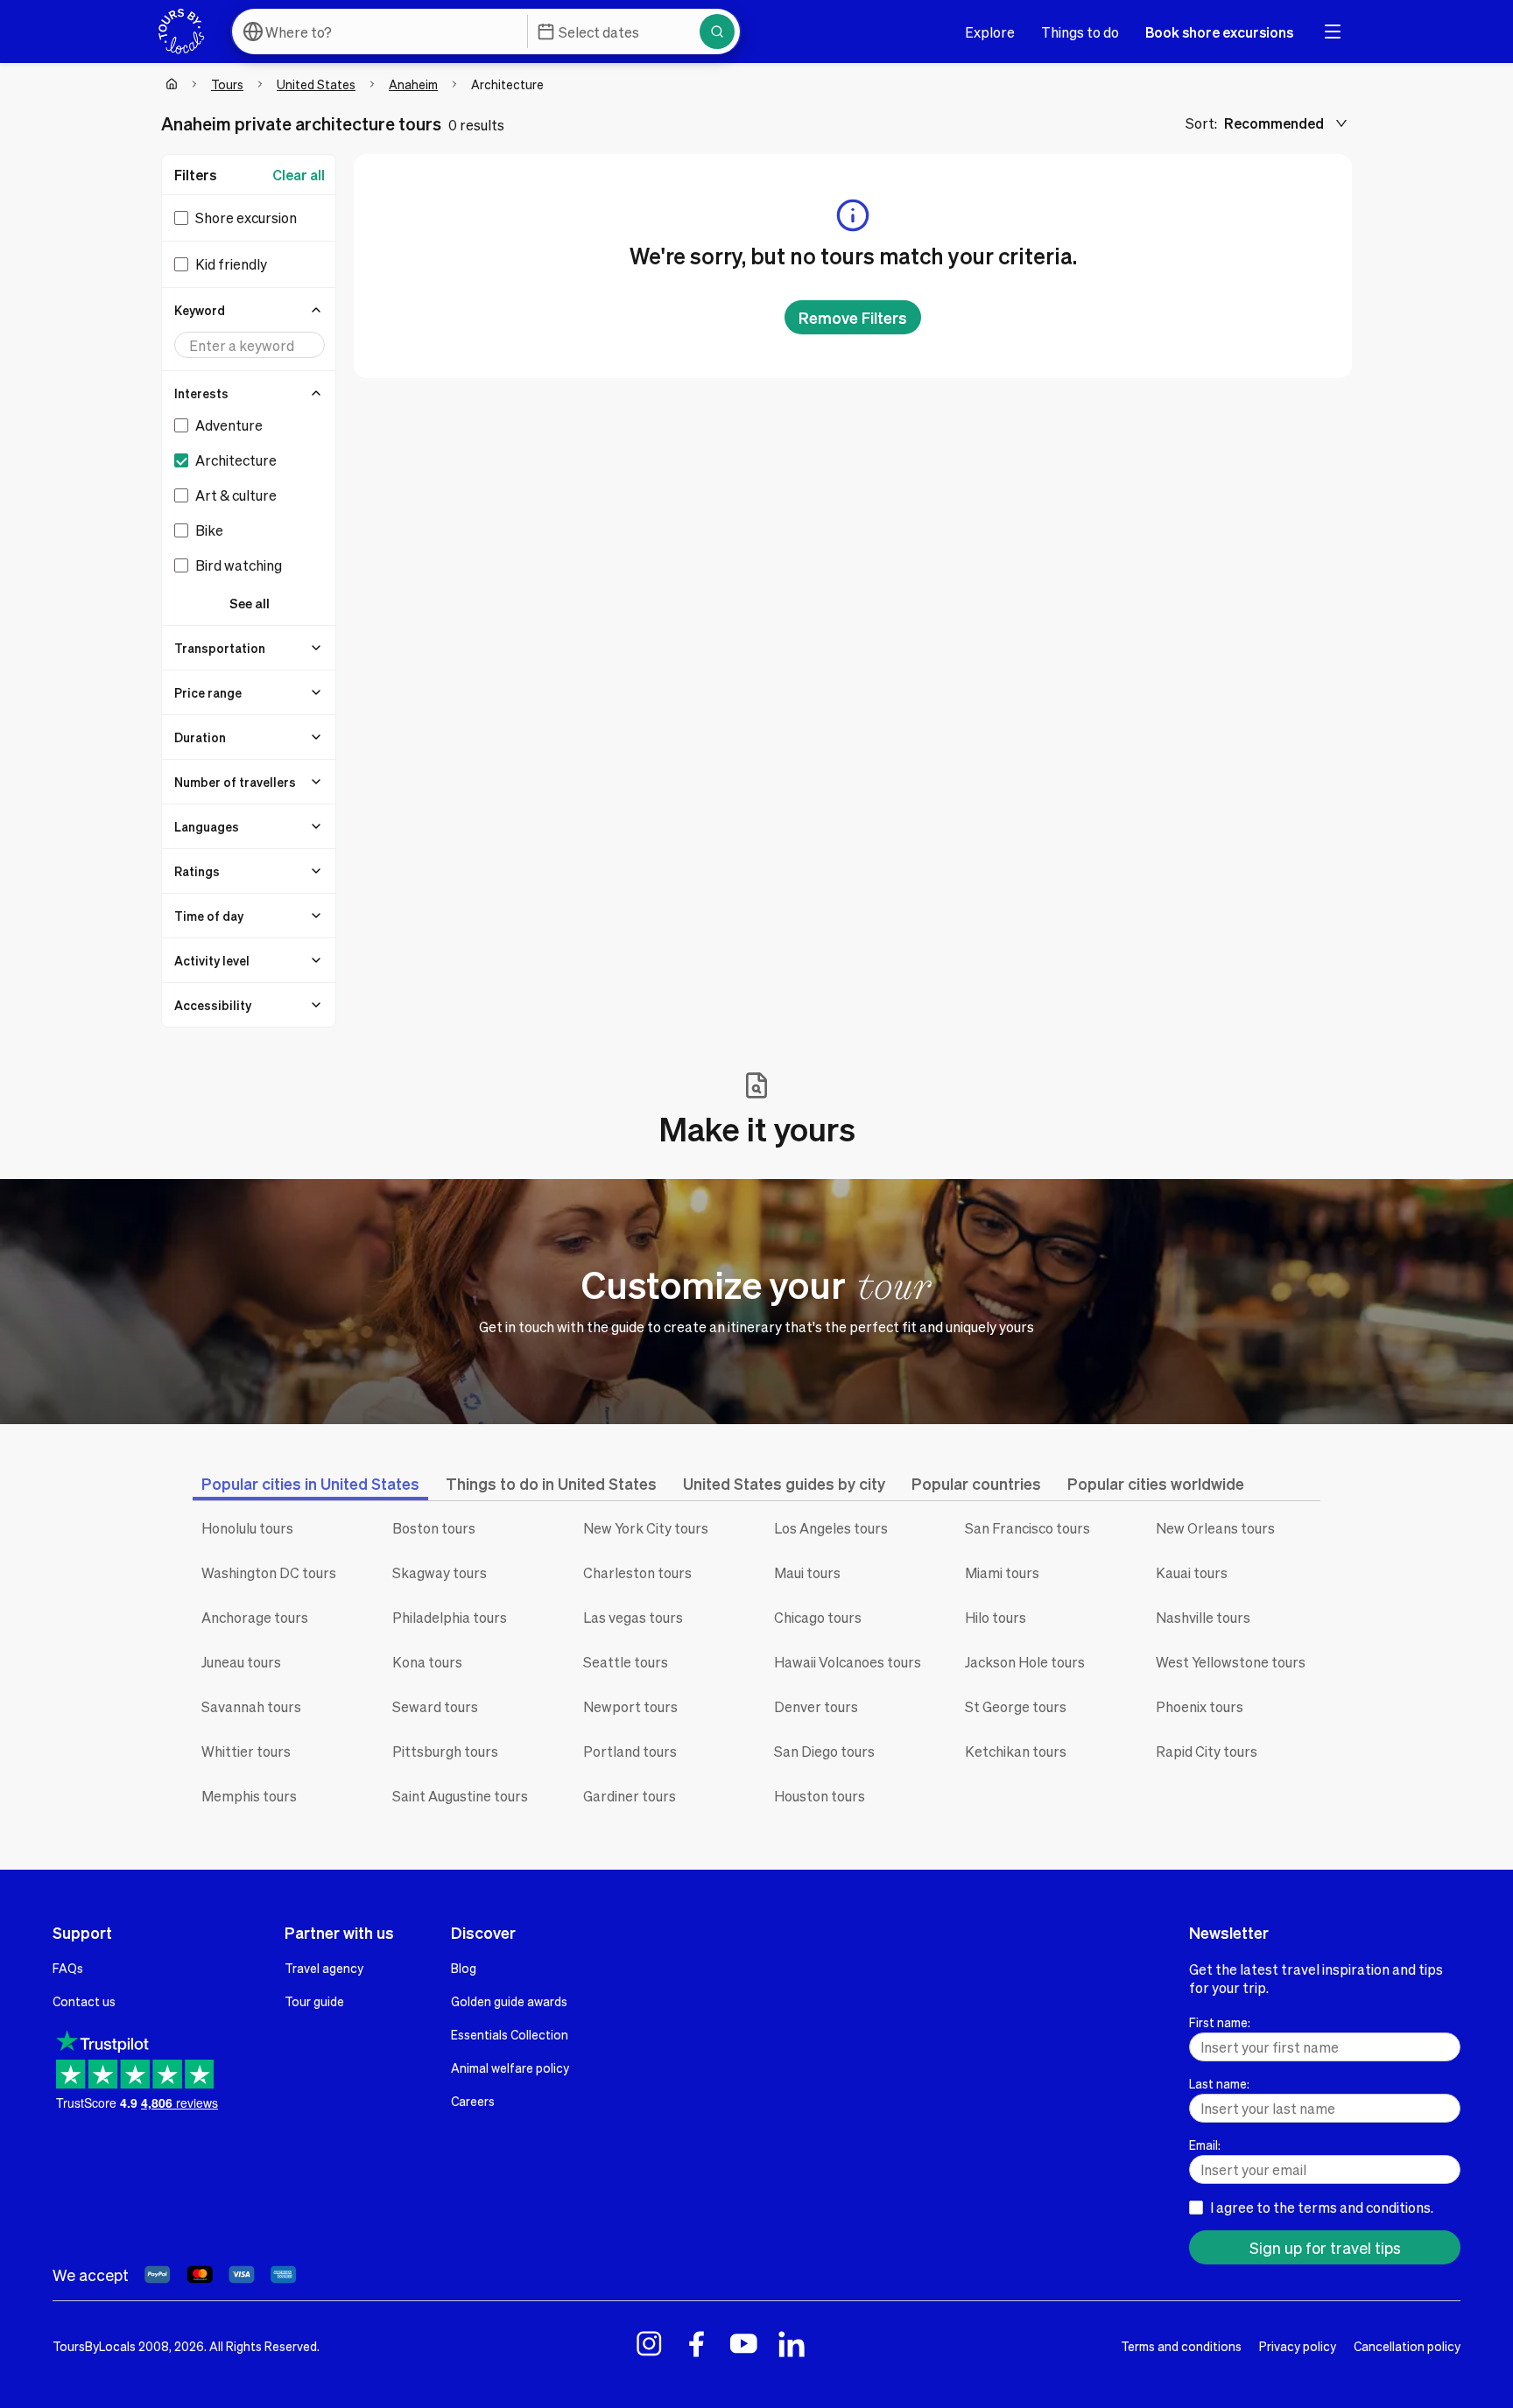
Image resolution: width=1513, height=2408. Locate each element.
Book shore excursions (1219, 32)
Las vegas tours (633, 1617)
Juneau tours (241, 1662)
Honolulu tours (247, 1528)
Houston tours (820, 1796)
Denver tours (816, 1706)
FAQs (68, 1968)
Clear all (299, 175)
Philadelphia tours (450, 1617)
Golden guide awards (509, 2001)
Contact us (84, 2001)
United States (316, 84)
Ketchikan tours (1016, 1751)
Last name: (1219, 2083)
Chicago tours (818, 1617)
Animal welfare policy (510, 2068)
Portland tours (630, 1751)
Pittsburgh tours (445, 1751)
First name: (1220, 2022)
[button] (250, 310)
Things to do (1080, 32)
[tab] (310, 1483)
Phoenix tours (1200, 1706)
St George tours (1016, 1706)
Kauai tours (1192, 1573)
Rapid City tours (1207, 1751)
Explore (990, 32)
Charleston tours (637, 1573)
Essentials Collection (510, 2034)
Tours (227, 84)
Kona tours (427, 1662)
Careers (473, 2101)
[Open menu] (1333, 32)
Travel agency (324, 1968)
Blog (464, 1968)
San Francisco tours (1027, 1528)
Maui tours (807, 1573)
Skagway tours (440, 1573)
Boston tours (434, 1528)
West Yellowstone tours (1231, 1662)
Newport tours (630, 1706)
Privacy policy (1298, 2346)
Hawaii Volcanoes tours (848, 1662)
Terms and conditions (1181, 2346)
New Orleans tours (1215, 1528)
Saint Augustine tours (460, 1796)
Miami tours (1002, 1573)
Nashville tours (1203, 1617)
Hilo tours (996, 1617)
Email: (1205, 2145)
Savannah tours (251, 1706)
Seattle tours (626, 1662)
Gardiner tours (630, 1796)
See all (250, 603)
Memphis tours (249, 1796)
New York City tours (646, 1528)
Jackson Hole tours (1025, 1662)
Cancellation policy (1407, 2346)
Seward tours (435, 1706)
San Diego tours (824, 1751)
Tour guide (314, 2001)
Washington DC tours (269, 1573)
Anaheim (413, 84)
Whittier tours (246, 1751)
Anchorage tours (255, 1617)
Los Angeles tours (831, 1528)
